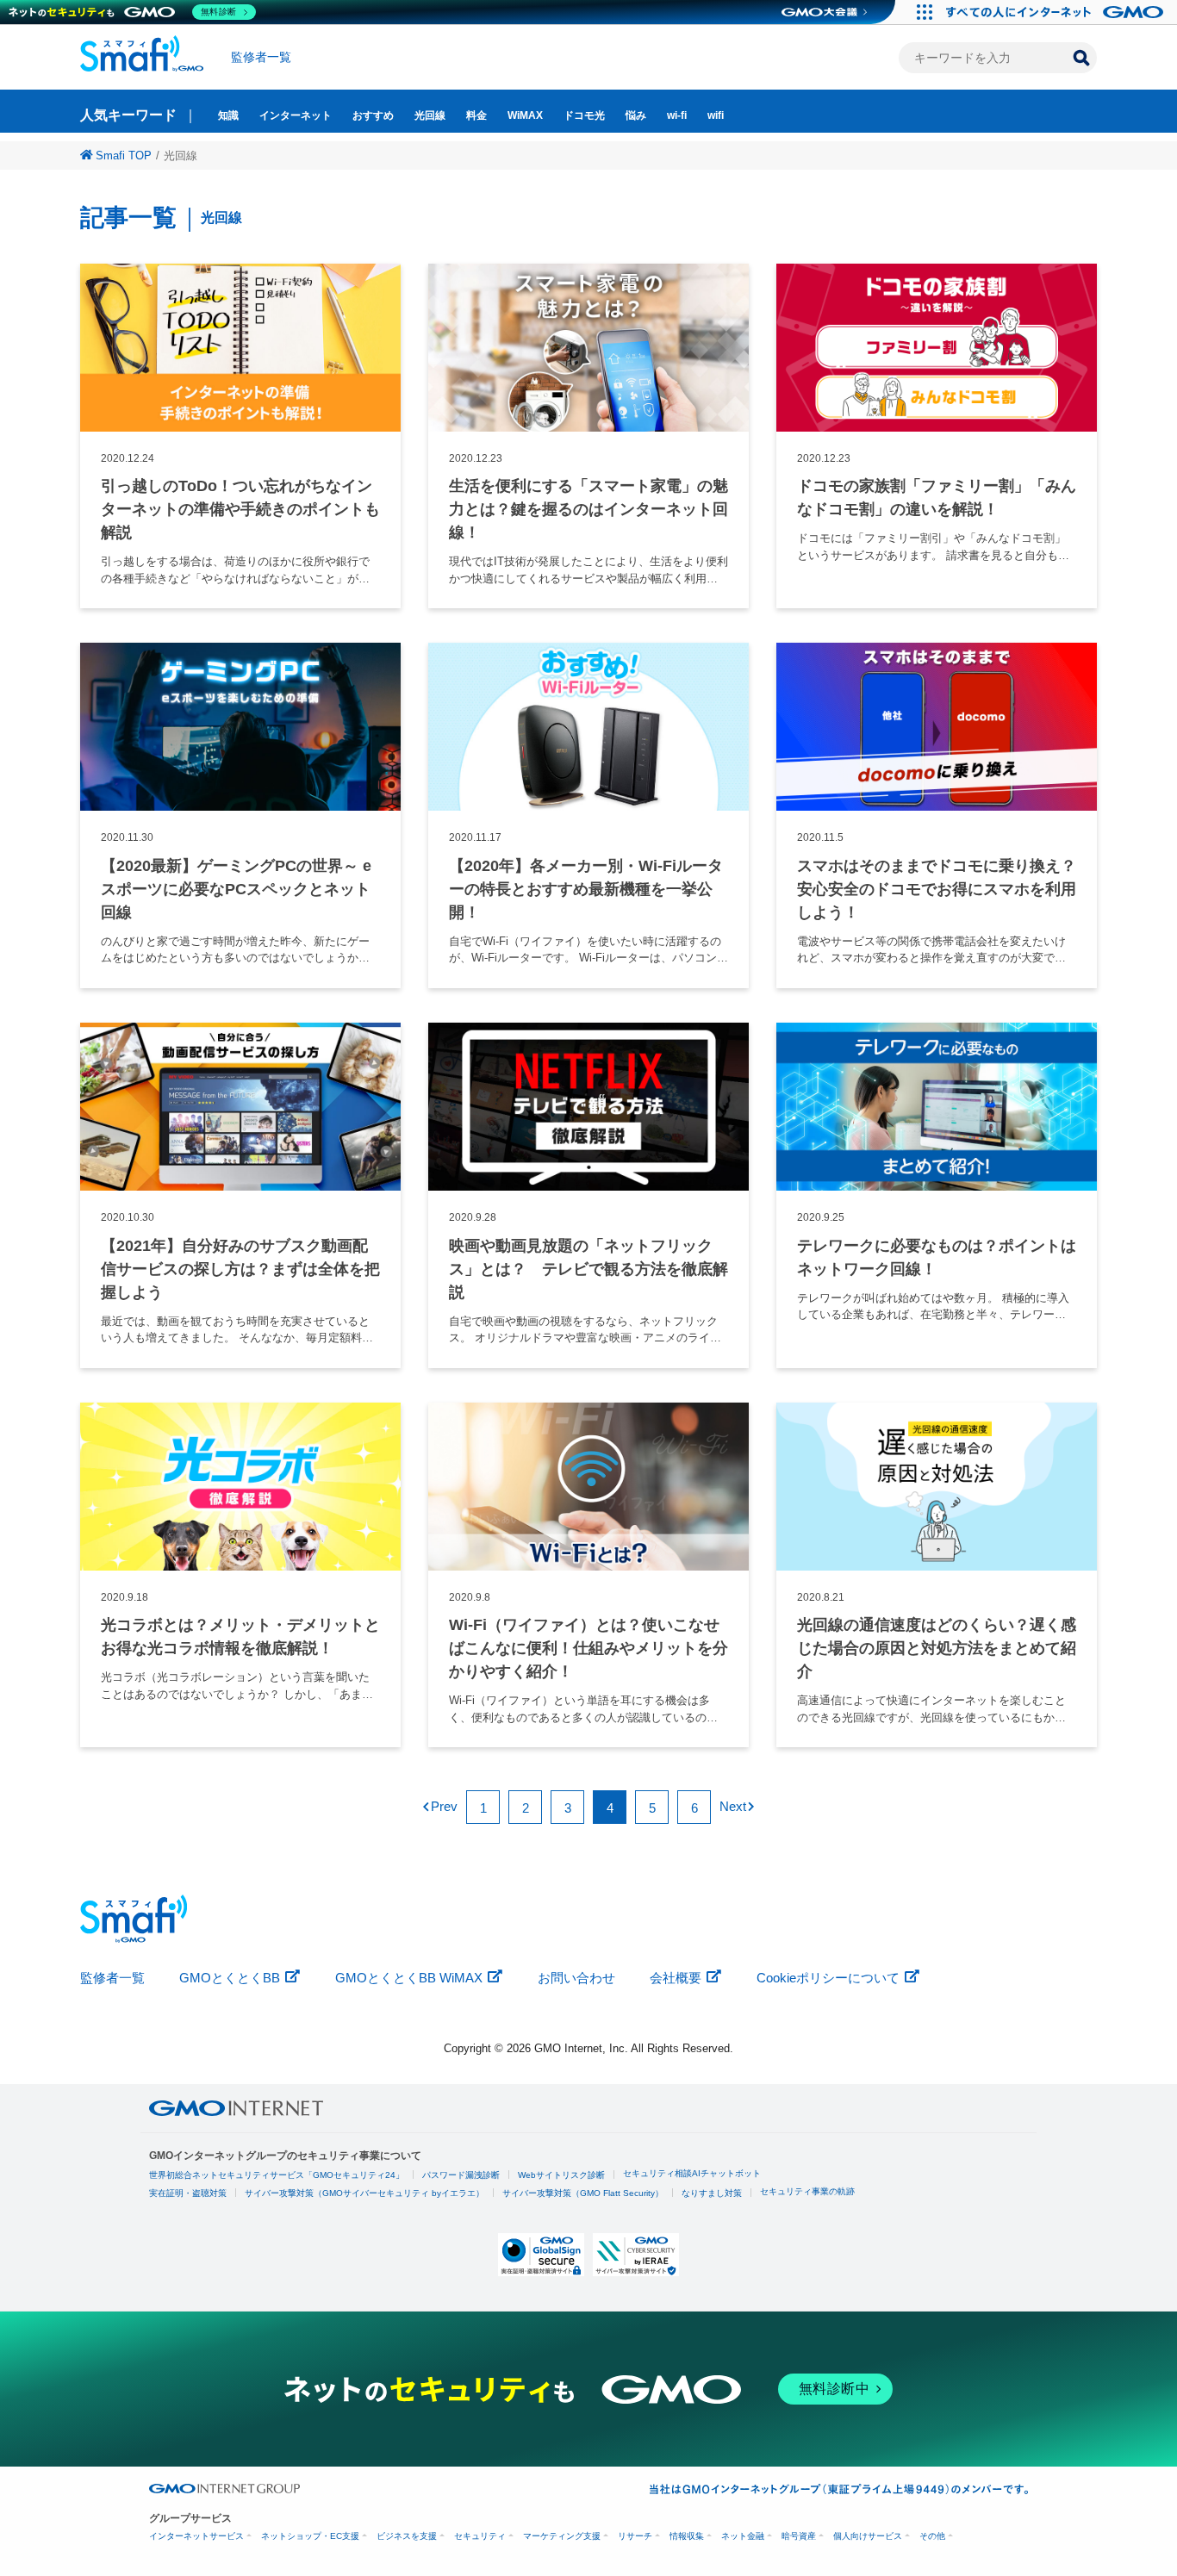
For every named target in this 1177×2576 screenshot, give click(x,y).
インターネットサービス (196, 2536)
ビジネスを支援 (407, 2536)
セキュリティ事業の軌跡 (807, 2191)
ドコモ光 (584, 115)
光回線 (430, 115)
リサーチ (635, 2536)
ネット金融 (743, 2536)
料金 (476, 115)
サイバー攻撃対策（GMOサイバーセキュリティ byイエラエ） (364, 2193)
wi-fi (677, 115)
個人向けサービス (868, 2536)
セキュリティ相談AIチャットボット (692, 2173)
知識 (228, 115)
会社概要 (676, 1978)
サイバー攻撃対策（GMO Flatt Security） (583, 2193)
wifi (716, 115)
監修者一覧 (261, 57)
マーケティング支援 (562, 2536)
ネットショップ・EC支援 (310, 2536)
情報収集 (687, 2536)
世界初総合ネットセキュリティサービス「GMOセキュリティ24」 (277, 2175)
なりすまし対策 (712, 2193)
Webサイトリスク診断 (561, 2175)
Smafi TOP (124, 156)
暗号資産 (799, 2536)
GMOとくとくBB (230, 1978)
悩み (636, 115)
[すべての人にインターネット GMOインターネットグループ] (1057, 12)
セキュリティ (480, 2536)
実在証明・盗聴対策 (188, 2193)
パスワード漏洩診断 (461, 2175)
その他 (932, 2536)
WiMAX (525, 115)
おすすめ (373, 115)
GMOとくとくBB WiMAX (409, 1978)
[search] (1081, 58)
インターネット (296, 115)
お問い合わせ (576, 1978)
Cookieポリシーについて (828, 1978)
